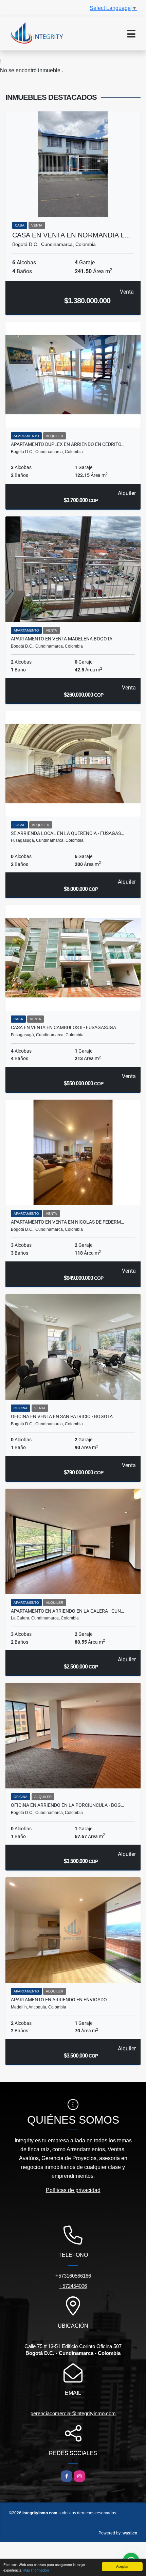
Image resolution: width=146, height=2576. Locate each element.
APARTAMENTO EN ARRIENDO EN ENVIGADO (59, 2000)
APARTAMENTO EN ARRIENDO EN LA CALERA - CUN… (67, 1611)
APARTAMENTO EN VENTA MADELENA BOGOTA (62, 639)
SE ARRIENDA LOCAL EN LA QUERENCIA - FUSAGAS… (67, 833)
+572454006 (73, 2286)
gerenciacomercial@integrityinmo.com (73, 2413)
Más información (36, 2570)
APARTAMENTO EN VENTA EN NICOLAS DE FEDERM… (67, 1222)
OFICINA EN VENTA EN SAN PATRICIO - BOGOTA (62, 1416)
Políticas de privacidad (73, 2190)
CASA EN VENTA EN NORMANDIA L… (72, 235)
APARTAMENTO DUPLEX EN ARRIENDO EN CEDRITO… (68, 444)
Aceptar (122, 2566)
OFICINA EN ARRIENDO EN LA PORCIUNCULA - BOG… (67, 1805)
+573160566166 (73, 2276)
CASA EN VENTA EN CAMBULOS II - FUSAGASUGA (63, 1027)
